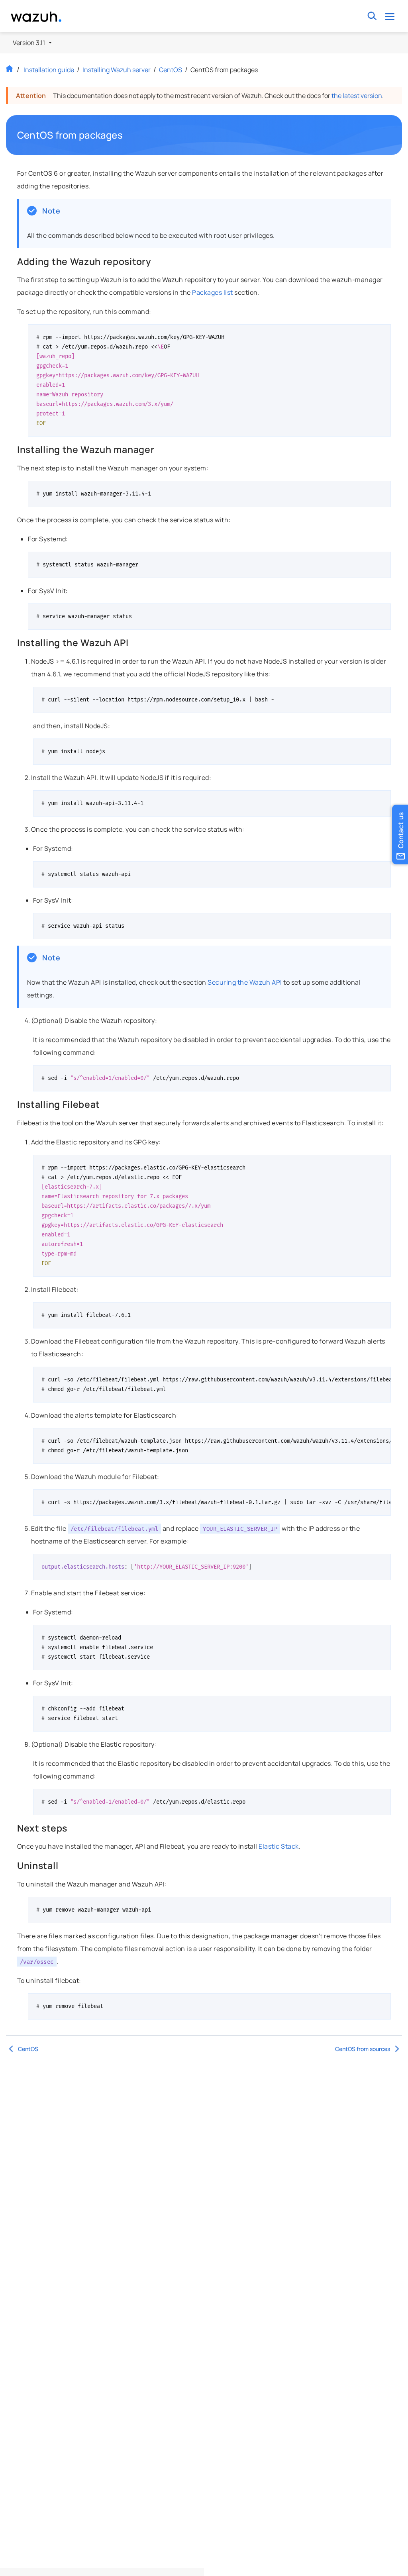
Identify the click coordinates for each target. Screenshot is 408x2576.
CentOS (171, 70)
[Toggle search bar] (372, 16)
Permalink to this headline (127, 135)
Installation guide (49, 70)
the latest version (357, 96)
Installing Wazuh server (117, 70)
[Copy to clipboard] (382, 333)
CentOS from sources (363, 2049)
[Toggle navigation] (390, 16)
